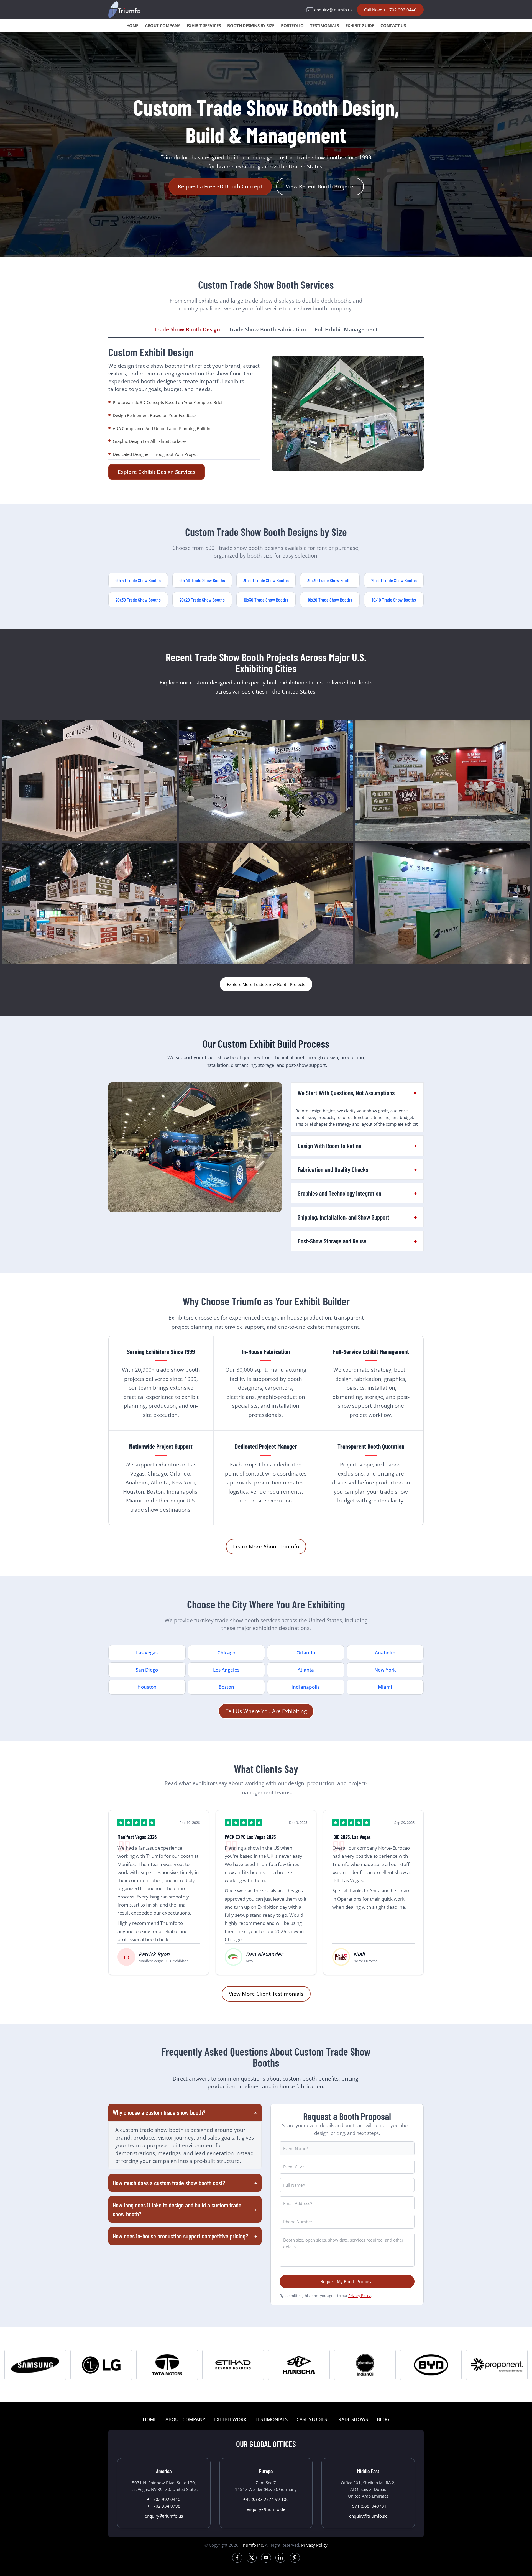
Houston (147, 1687)
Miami (385, 1687)
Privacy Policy (360, 2296)
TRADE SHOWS (352, 2419)
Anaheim (385, 1653)
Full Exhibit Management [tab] (346, 329)
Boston (226, 1687)
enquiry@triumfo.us (333, 10)
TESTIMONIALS (324, 25)
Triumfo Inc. (252, 2545)
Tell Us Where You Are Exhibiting (266, 1711)
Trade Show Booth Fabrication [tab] (267, 329)
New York (385, 1670)
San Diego (147, 1670)
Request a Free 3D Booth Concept (220, 186)
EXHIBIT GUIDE (360, 25)
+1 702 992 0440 (164, 2499)
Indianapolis (306, 1687)
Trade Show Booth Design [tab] (187, 329)
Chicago (226, 1653)
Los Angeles (226, 1670)
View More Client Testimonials (266, 1994)
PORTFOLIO (292, 25)
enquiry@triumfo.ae (368, 2516)
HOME (132, 25)
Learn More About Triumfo (266, 1546)
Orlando (306, 1653)
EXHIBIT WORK (230, 2419)
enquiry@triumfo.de (266, 2509)
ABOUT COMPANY (163, 25)
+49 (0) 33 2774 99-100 (266, 2499)
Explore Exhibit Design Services (157, 472)
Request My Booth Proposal (347, 2281)
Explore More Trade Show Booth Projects (266, 984)
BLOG (383, 2419)
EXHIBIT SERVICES (204, 25)
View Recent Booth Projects (320, 186)
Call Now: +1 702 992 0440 (390, 10)
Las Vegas (147, 1653)
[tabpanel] (266, 413)
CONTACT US (393, 25)
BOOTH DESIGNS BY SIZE (251, 25)
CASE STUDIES (312, 2419)
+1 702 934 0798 (164, 2506)
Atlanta (306, 1670)
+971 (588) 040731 (368, 2506)
